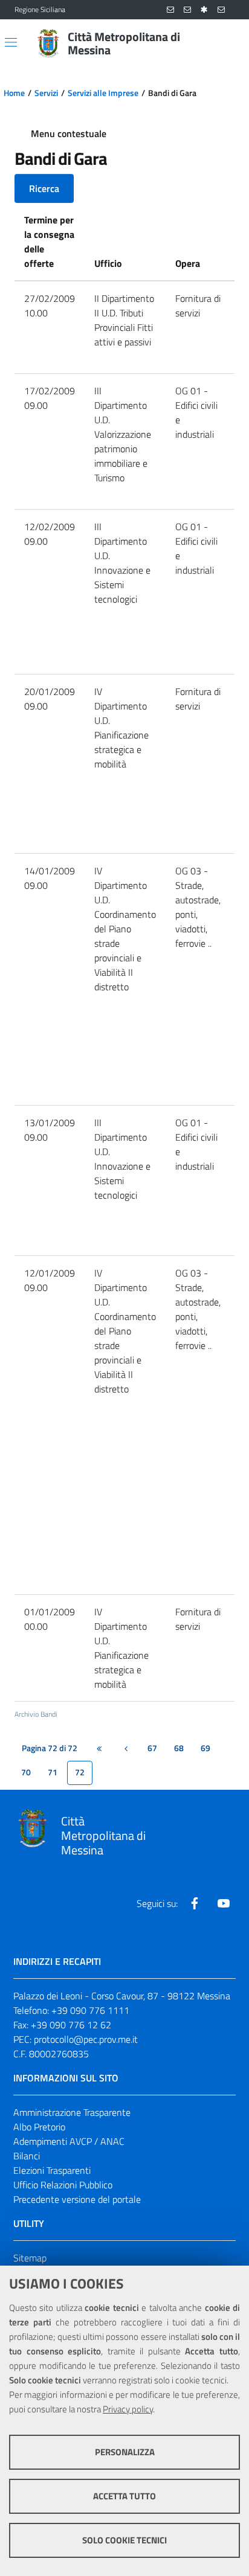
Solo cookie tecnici (124, 2540)
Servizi (46, 93)
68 (179, 1748)
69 (205, 1748)
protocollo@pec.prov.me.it (86, 2039)
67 (152, 1748)
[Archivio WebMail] (187, 10)
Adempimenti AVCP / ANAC (69, 2141)
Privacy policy (128, 2409)
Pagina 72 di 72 (50, 1748)
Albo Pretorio (39, 2127)
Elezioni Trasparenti (52, 2170)
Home (14, 93)
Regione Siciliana (40, 10)
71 (53, 1772)
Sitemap (30, 2258)
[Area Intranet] (204, 10)
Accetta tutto (124, 2496)
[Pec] (221, 10)
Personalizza (125, 2452)
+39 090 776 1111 (90, 2010)
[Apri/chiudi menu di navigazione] (11, 42)
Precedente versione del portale (77, 2199)
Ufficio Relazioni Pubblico (63, 2185)
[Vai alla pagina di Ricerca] (227, 43)
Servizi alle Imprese (103, 93)
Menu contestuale (69, 133)
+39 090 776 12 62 (71, 2025)
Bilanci (27, 2156)
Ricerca (44, 188)
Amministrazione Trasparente (72, 2112)
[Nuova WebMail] (170, 10)
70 (26, 1772)
